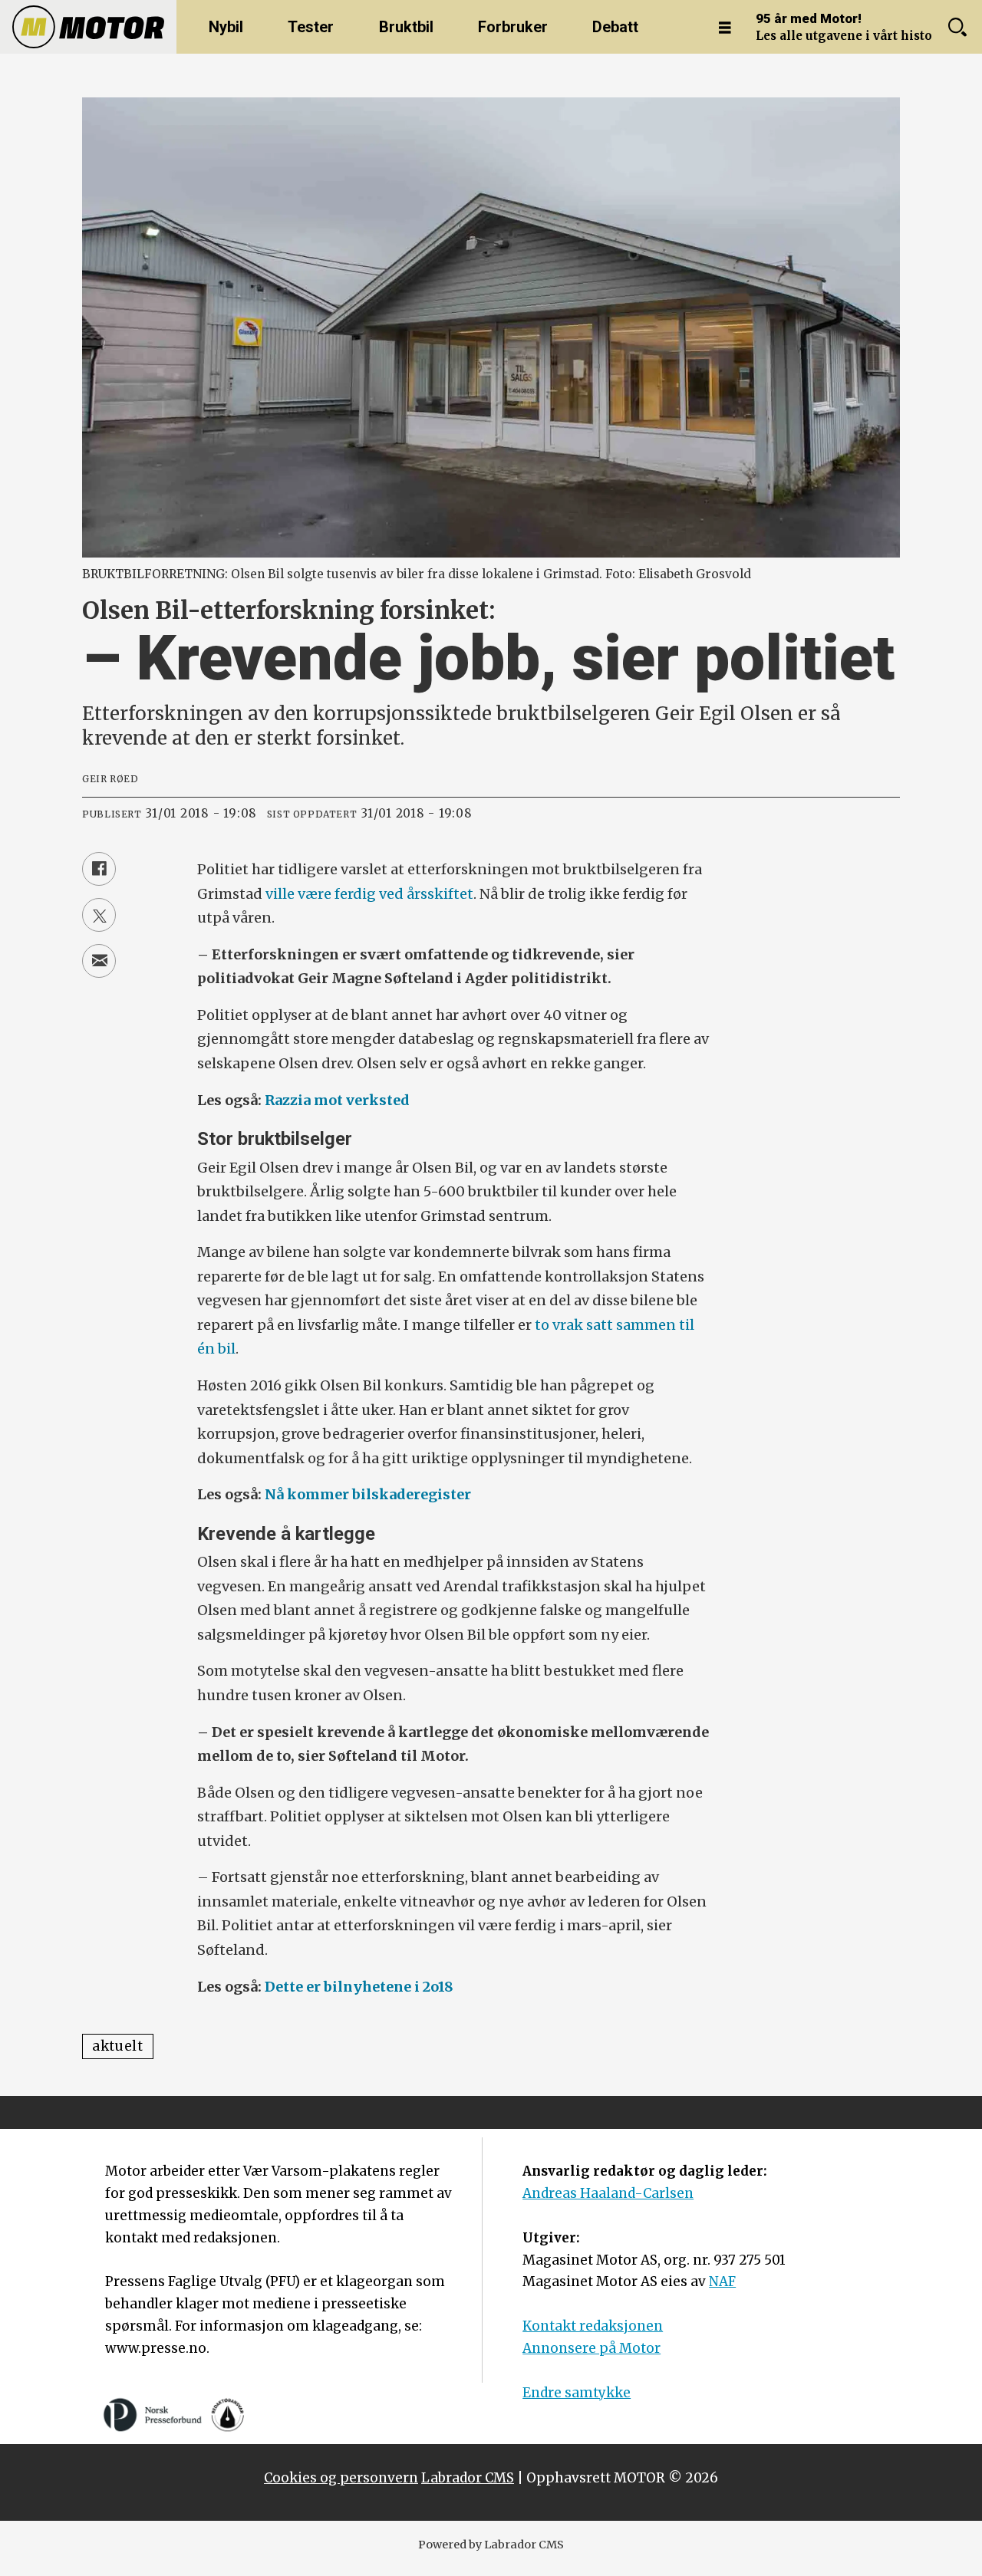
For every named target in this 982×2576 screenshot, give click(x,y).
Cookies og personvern (341, 2478)
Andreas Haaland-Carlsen (608, 2193)
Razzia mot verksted (337, 1100)
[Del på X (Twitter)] (99, 915)
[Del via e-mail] (99, 961)
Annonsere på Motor (592, 2348)
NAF (722, 2282)
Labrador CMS (468, 2478)
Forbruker (513, 27)
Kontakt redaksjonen (593, 2326)
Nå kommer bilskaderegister (368, 1494)
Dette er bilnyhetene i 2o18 (359, 1987)
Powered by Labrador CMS (491, 2545)
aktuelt (118, 2046)
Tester (311, 27)
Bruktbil (406, 27)
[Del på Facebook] (99, 869)
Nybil (226, 27)
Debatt (615, 27)
